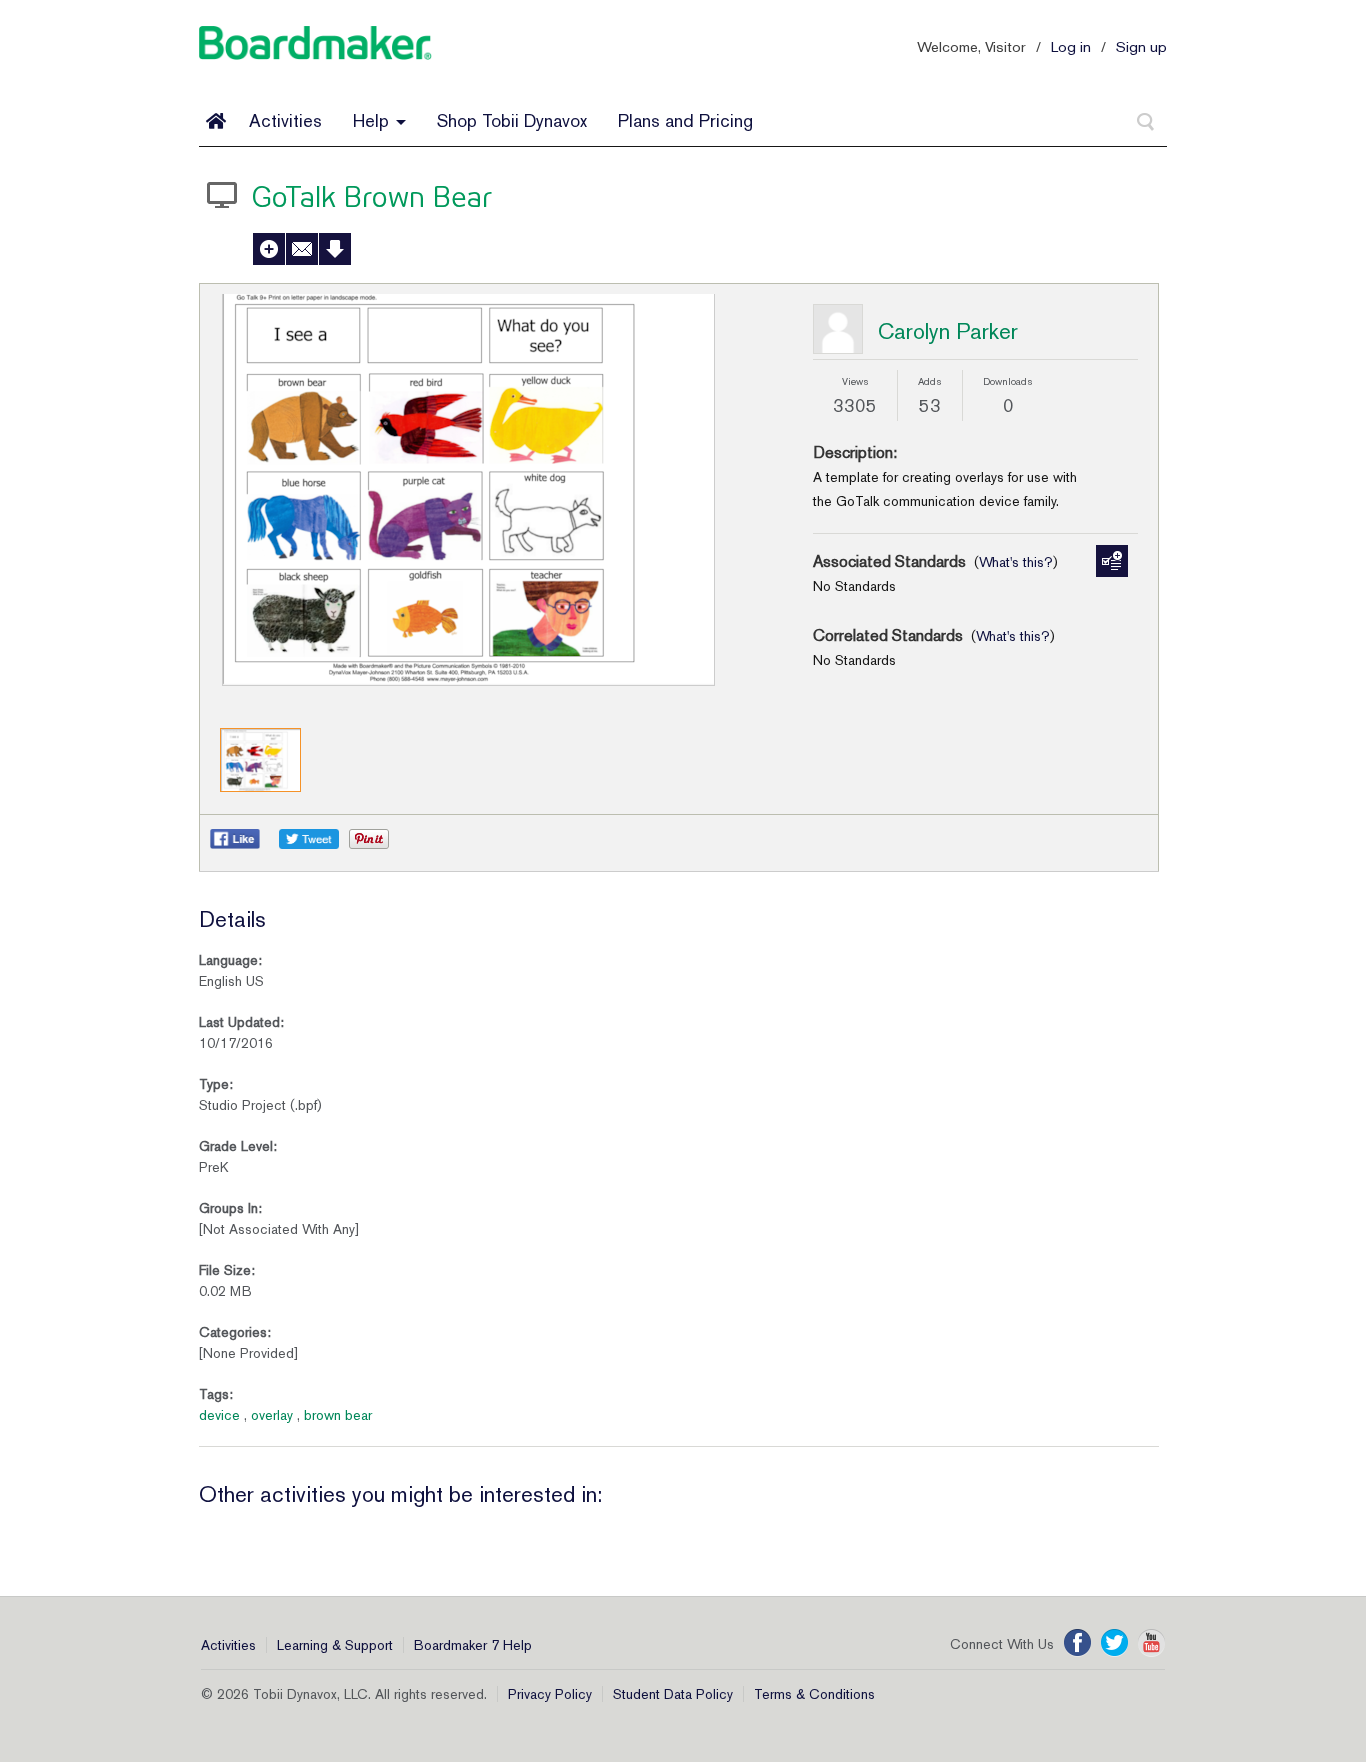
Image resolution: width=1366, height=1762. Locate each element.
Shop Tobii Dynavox (512, 120)
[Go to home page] (216, 121)
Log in (1071, 46)
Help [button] (373, 120)
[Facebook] (1077, 1643)
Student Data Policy (673, 1694)
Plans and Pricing (685, 120)
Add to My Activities (269, 249)
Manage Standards (1112, 561)
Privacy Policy (550, 1694)
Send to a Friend (302, 249)
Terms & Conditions (814, 1694)
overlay (272, 1415)
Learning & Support (335, 1645)
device (219, 1415)
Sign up (1141, 46)
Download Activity (335, 249)
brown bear (338, 1415)
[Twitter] (1114, 1643)
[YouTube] (1151, 1643)
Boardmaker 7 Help (473, 1645)
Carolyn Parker (948, 331)
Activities (285, 120)
